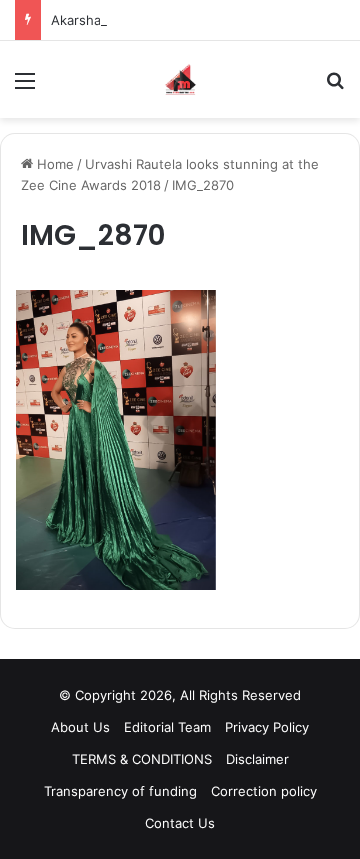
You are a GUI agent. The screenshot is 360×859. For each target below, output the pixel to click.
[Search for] (335, 87)
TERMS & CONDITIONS (142, 759)
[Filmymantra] (180, 79)
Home (53, 164)
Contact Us (180, 823)
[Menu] (25, 87)
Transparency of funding (120, 791)
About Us (80, 727)
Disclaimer (257, 759)
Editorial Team (167, 727)
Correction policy (264, 791)
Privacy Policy (267, 727)
